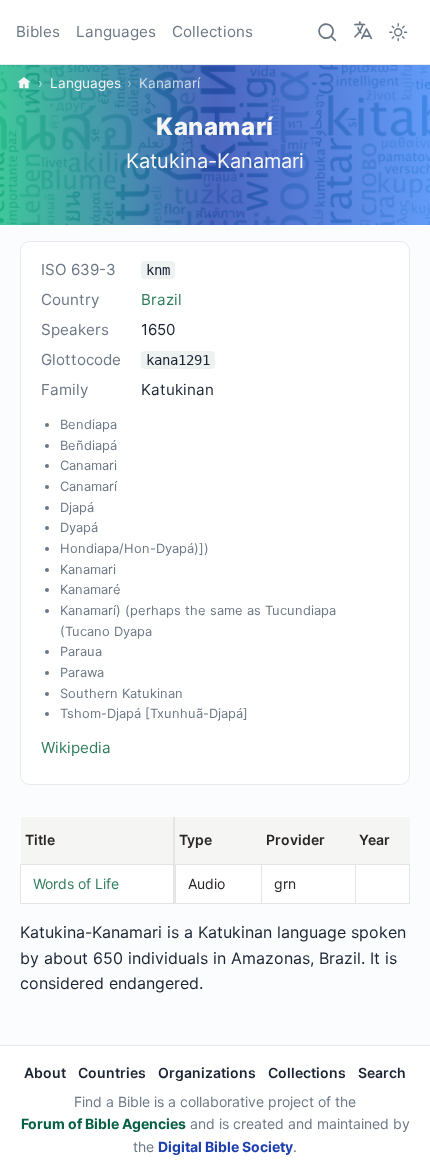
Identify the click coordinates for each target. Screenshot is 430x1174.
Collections (212, 31)
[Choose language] (363, 31)
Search (382, 1072)
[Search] (328, 32)
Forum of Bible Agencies (103, 1123)
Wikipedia (76, 747)
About (45, 1072)
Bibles (38, 31)
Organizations (207, 1072)
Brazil (161, 299)
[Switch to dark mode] (398, 32)
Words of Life (76, 883)
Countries (112, 1072)
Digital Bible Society (225, 1146)
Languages (116, 31)
